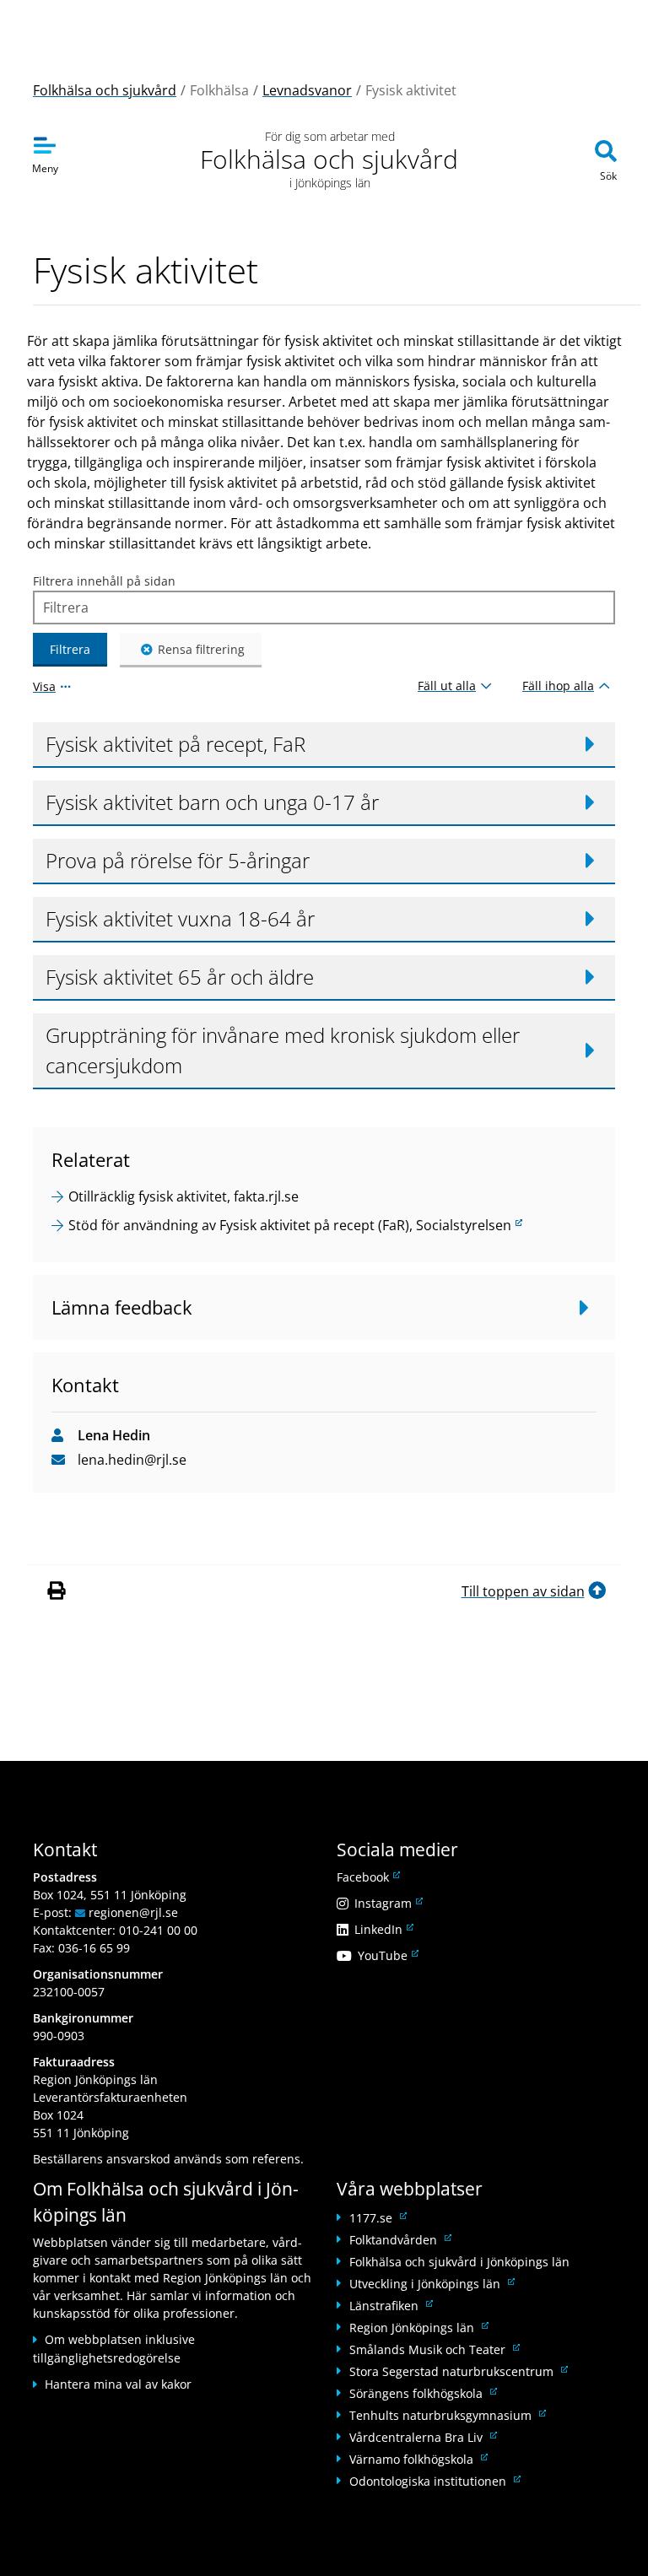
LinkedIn (383, 1929)
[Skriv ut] (59, 1591)
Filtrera (70, 649)
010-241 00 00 (158, 1930)
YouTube (387, 1955)
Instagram (387, 1903)
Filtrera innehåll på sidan (104, 581)
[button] (324, 745)
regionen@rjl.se (133, 1912)
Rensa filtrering (201, 649)
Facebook (367, 1877)
